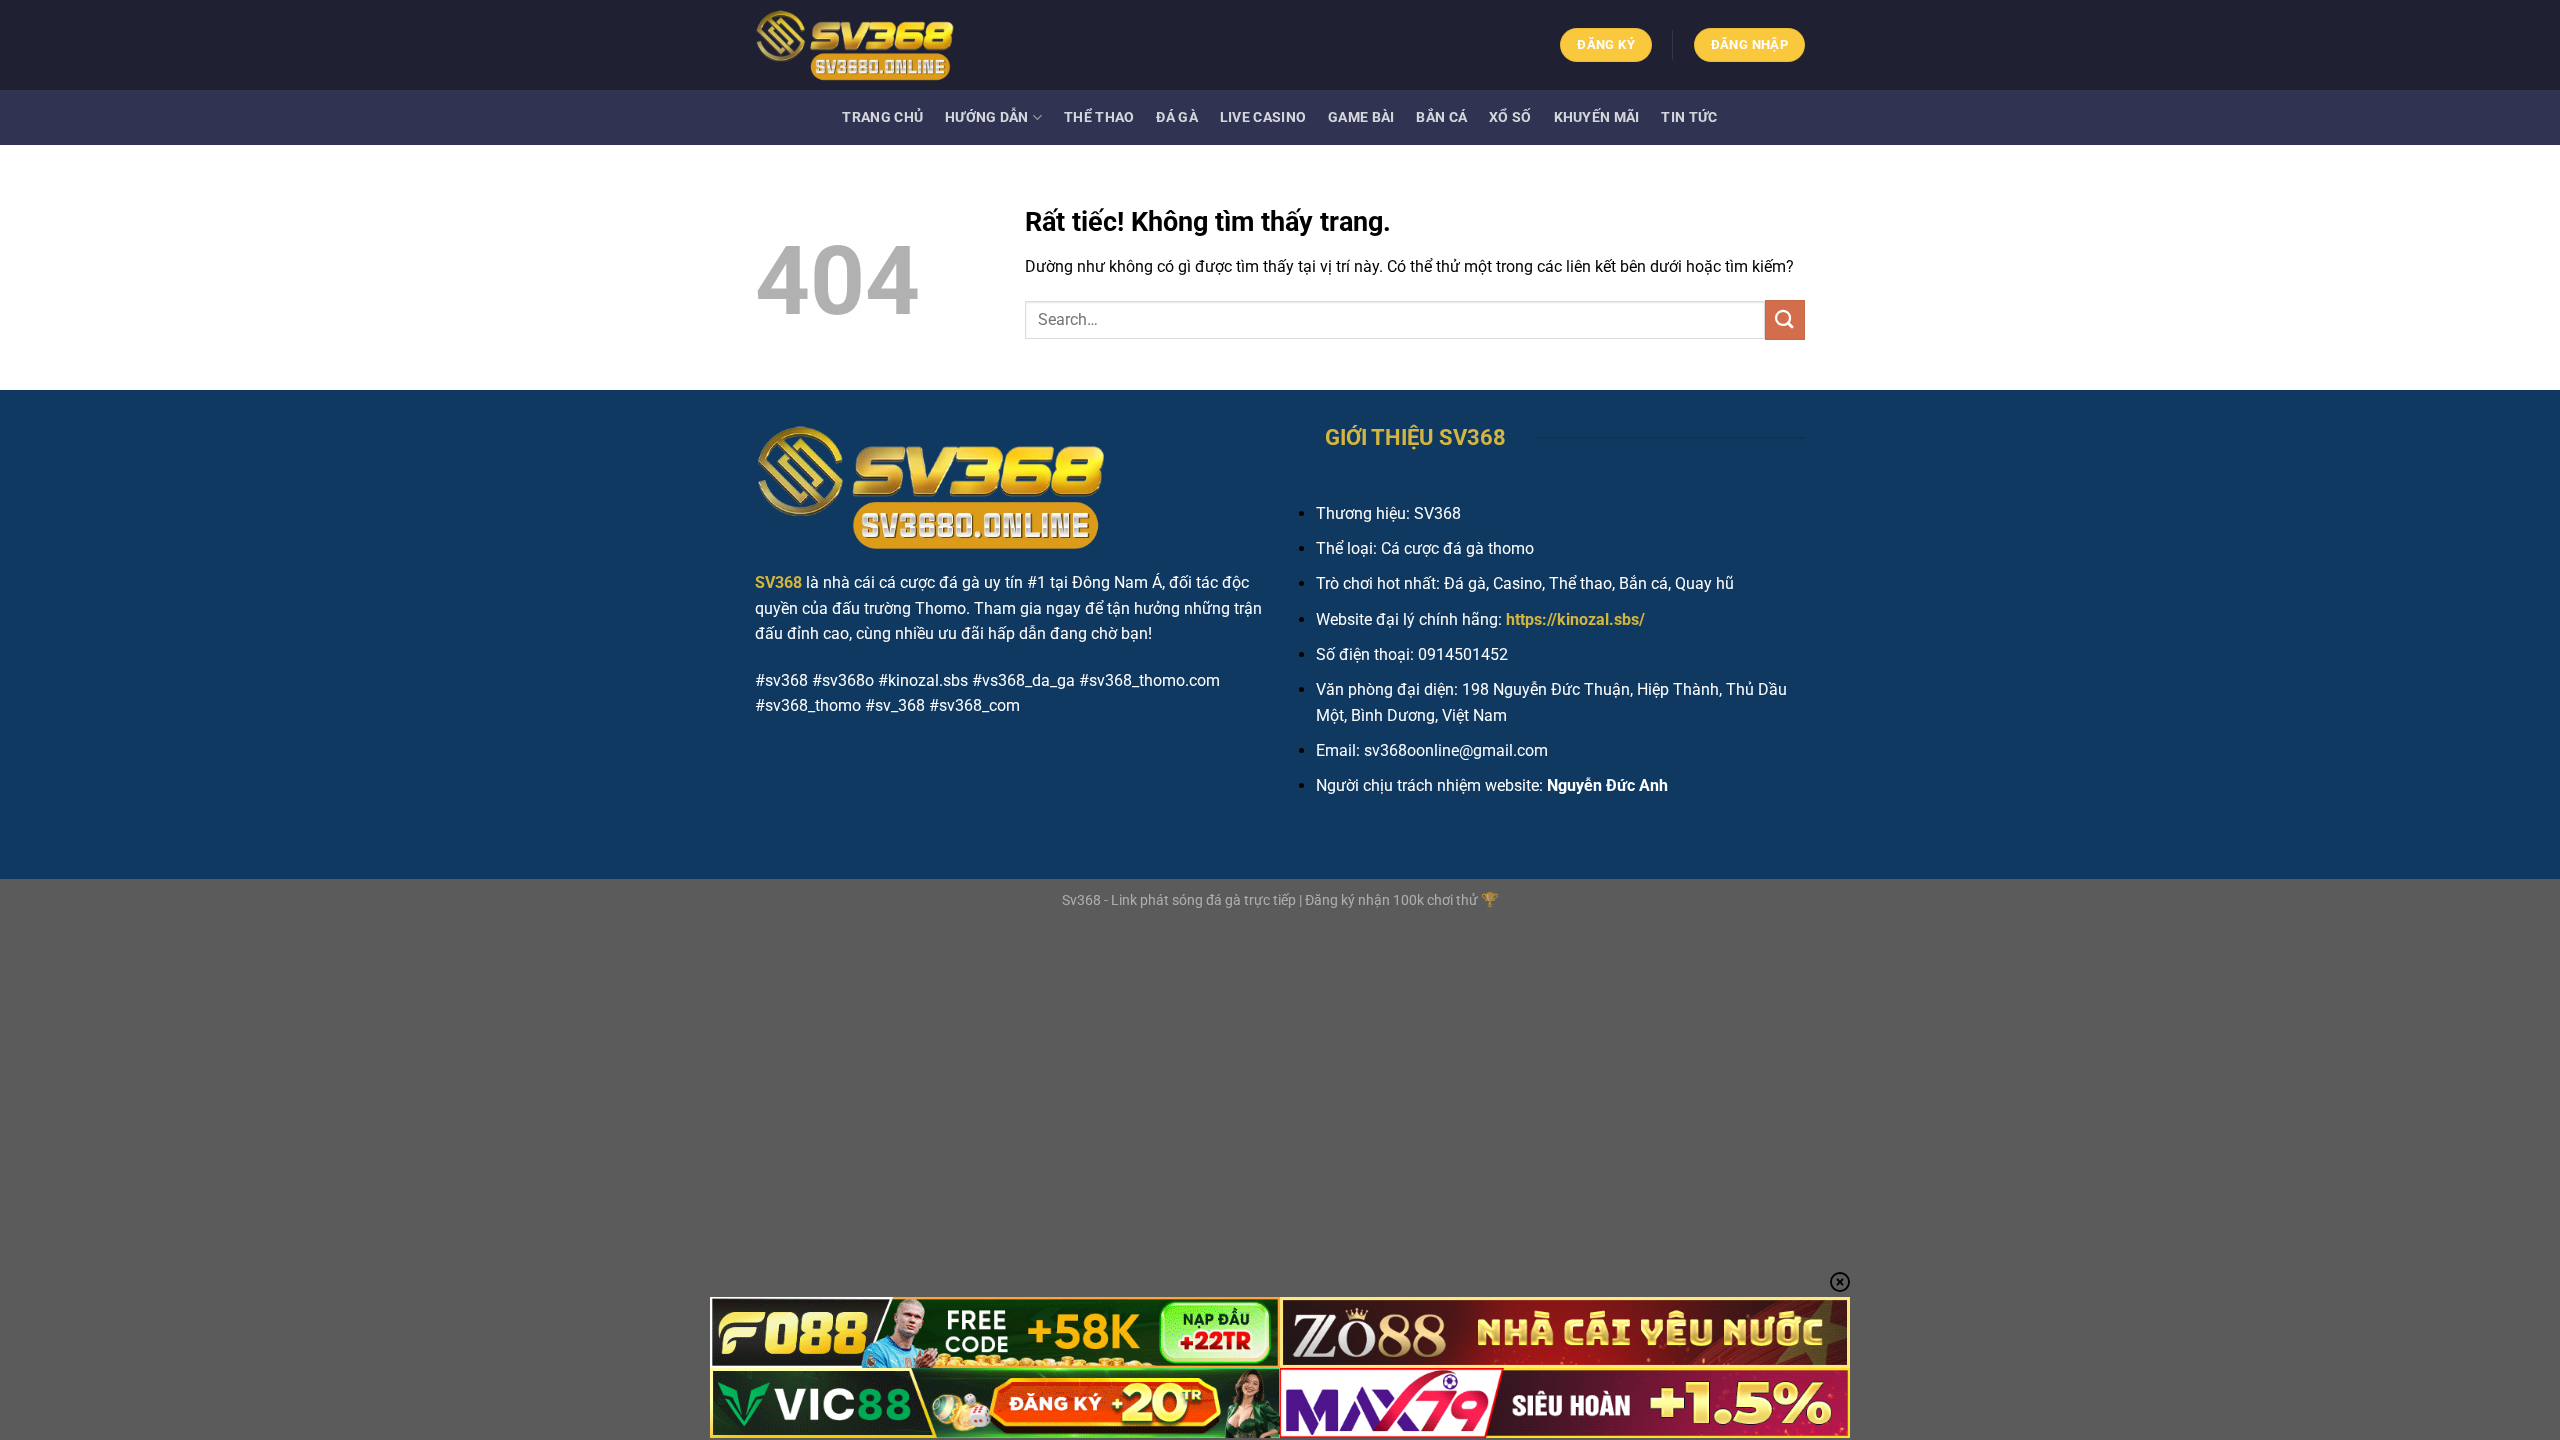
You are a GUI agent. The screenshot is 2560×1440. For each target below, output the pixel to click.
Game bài (1361, 117)
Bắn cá (1441, 117)
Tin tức (1689, 117)
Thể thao (1099, 117)
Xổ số (1510, 117)
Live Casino (1263, 117)
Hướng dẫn (987, 117)
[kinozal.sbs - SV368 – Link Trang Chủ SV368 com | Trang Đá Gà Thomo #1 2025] (855, 45)
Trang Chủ (882, 117)
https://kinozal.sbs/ (1575, 619)
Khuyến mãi (1597, 117)
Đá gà (1176, 117)
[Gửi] (1785, 319)
